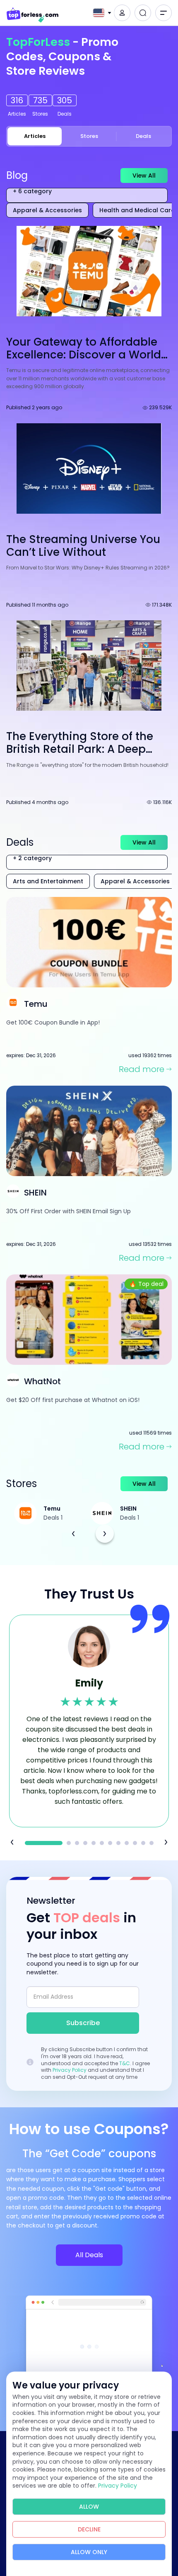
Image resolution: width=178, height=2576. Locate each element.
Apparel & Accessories (47, 210)
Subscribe (83, 2023)
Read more (142, 1069)
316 (17, 100)
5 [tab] (94, 1843)
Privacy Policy (70, 2070)
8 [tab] (118, 1843)
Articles (35, 136)
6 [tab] (102, 1843)
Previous (73, 1534)
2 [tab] (69, 1843)
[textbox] (98, 13)
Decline (89, 2529)
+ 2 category (32, 859)
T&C (125, 2063)
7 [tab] (110, 1843)
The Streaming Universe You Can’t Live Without (83, 546)
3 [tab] (77, 1843)
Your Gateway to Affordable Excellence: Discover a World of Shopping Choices (84, 355)
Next (105, 1534)
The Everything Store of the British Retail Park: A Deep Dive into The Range (80, 749)
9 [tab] (127, 1843)
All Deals (89, 2255)
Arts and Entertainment (48, 881)
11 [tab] (143, 1843)
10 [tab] (135, 1843)
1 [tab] (44, 1843)
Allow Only (89, 2552)
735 (40, 100)
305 (65, 100)
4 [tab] (85, 1843)
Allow (89, 2507)
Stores (89, 136)
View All (144, 176)
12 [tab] (152, 1843)
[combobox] (101, 13)
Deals (143, 136)
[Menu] (164, 13)
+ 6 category (32, 192)
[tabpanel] (89, 1721)
